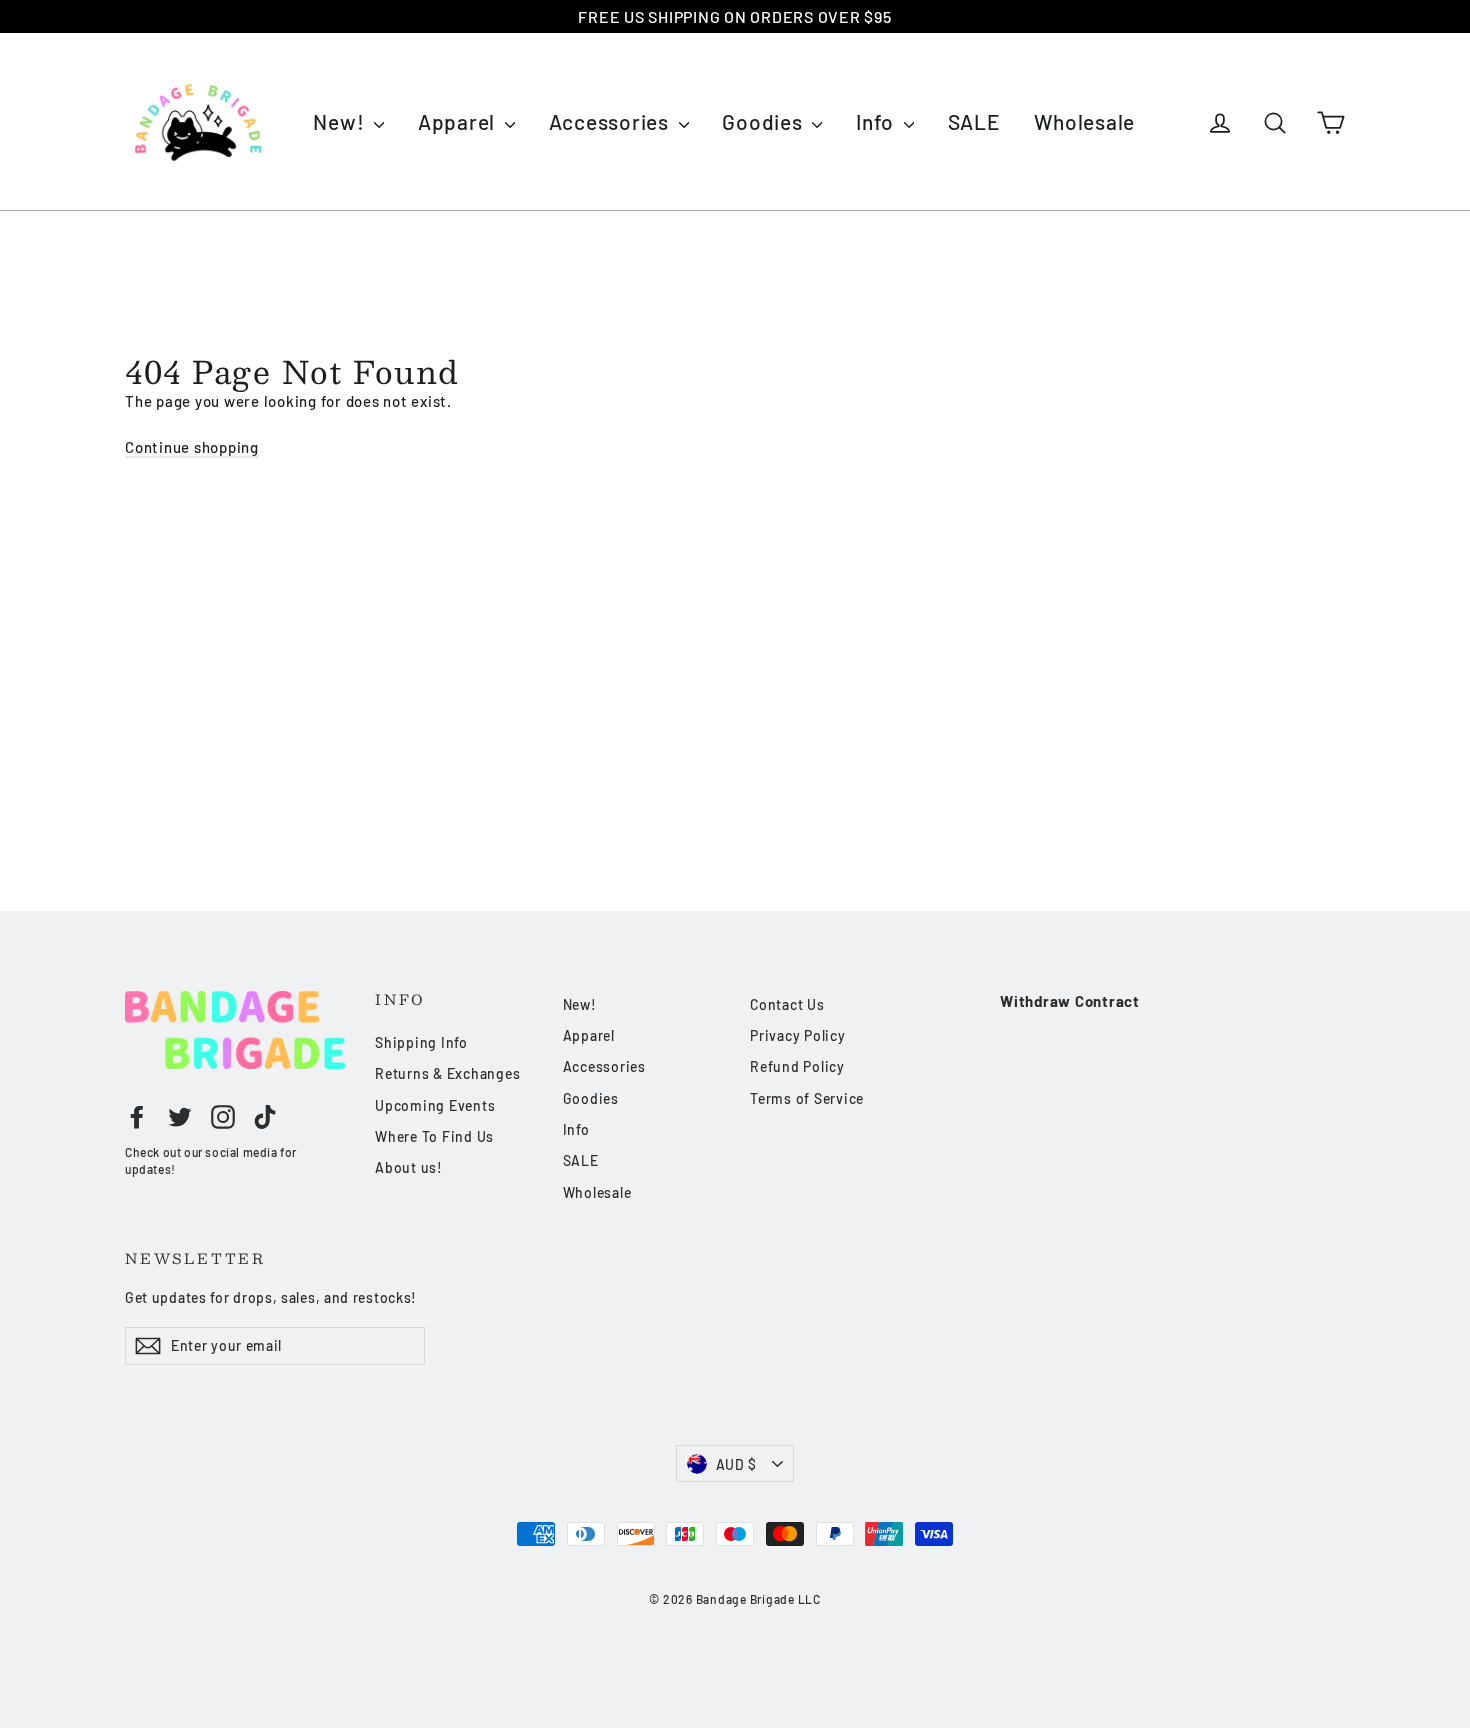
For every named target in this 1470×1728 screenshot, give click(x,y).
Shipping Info (421, 1042)
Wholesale (1084, 121)
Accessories (611, 121)
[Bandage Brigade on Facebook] (137, 1117)
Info (877, 121)
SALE (974, 121)
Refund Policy (797, 1066)
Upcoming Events (435, 1105)
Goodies (764, 121)
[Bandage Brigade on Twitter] (180, 1117)
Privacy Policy (798, 1035)
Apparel (459, 121)
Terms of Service (807, 1098)
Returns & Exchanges (447, 1073)
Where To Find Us (434, 1136)
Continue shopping (192, 447)
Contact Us (787, 1004)
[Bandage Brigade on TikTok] (265, 1117)
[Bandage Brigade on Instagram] (223, 1117)
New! (341, 121)
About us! (409, 1167)
